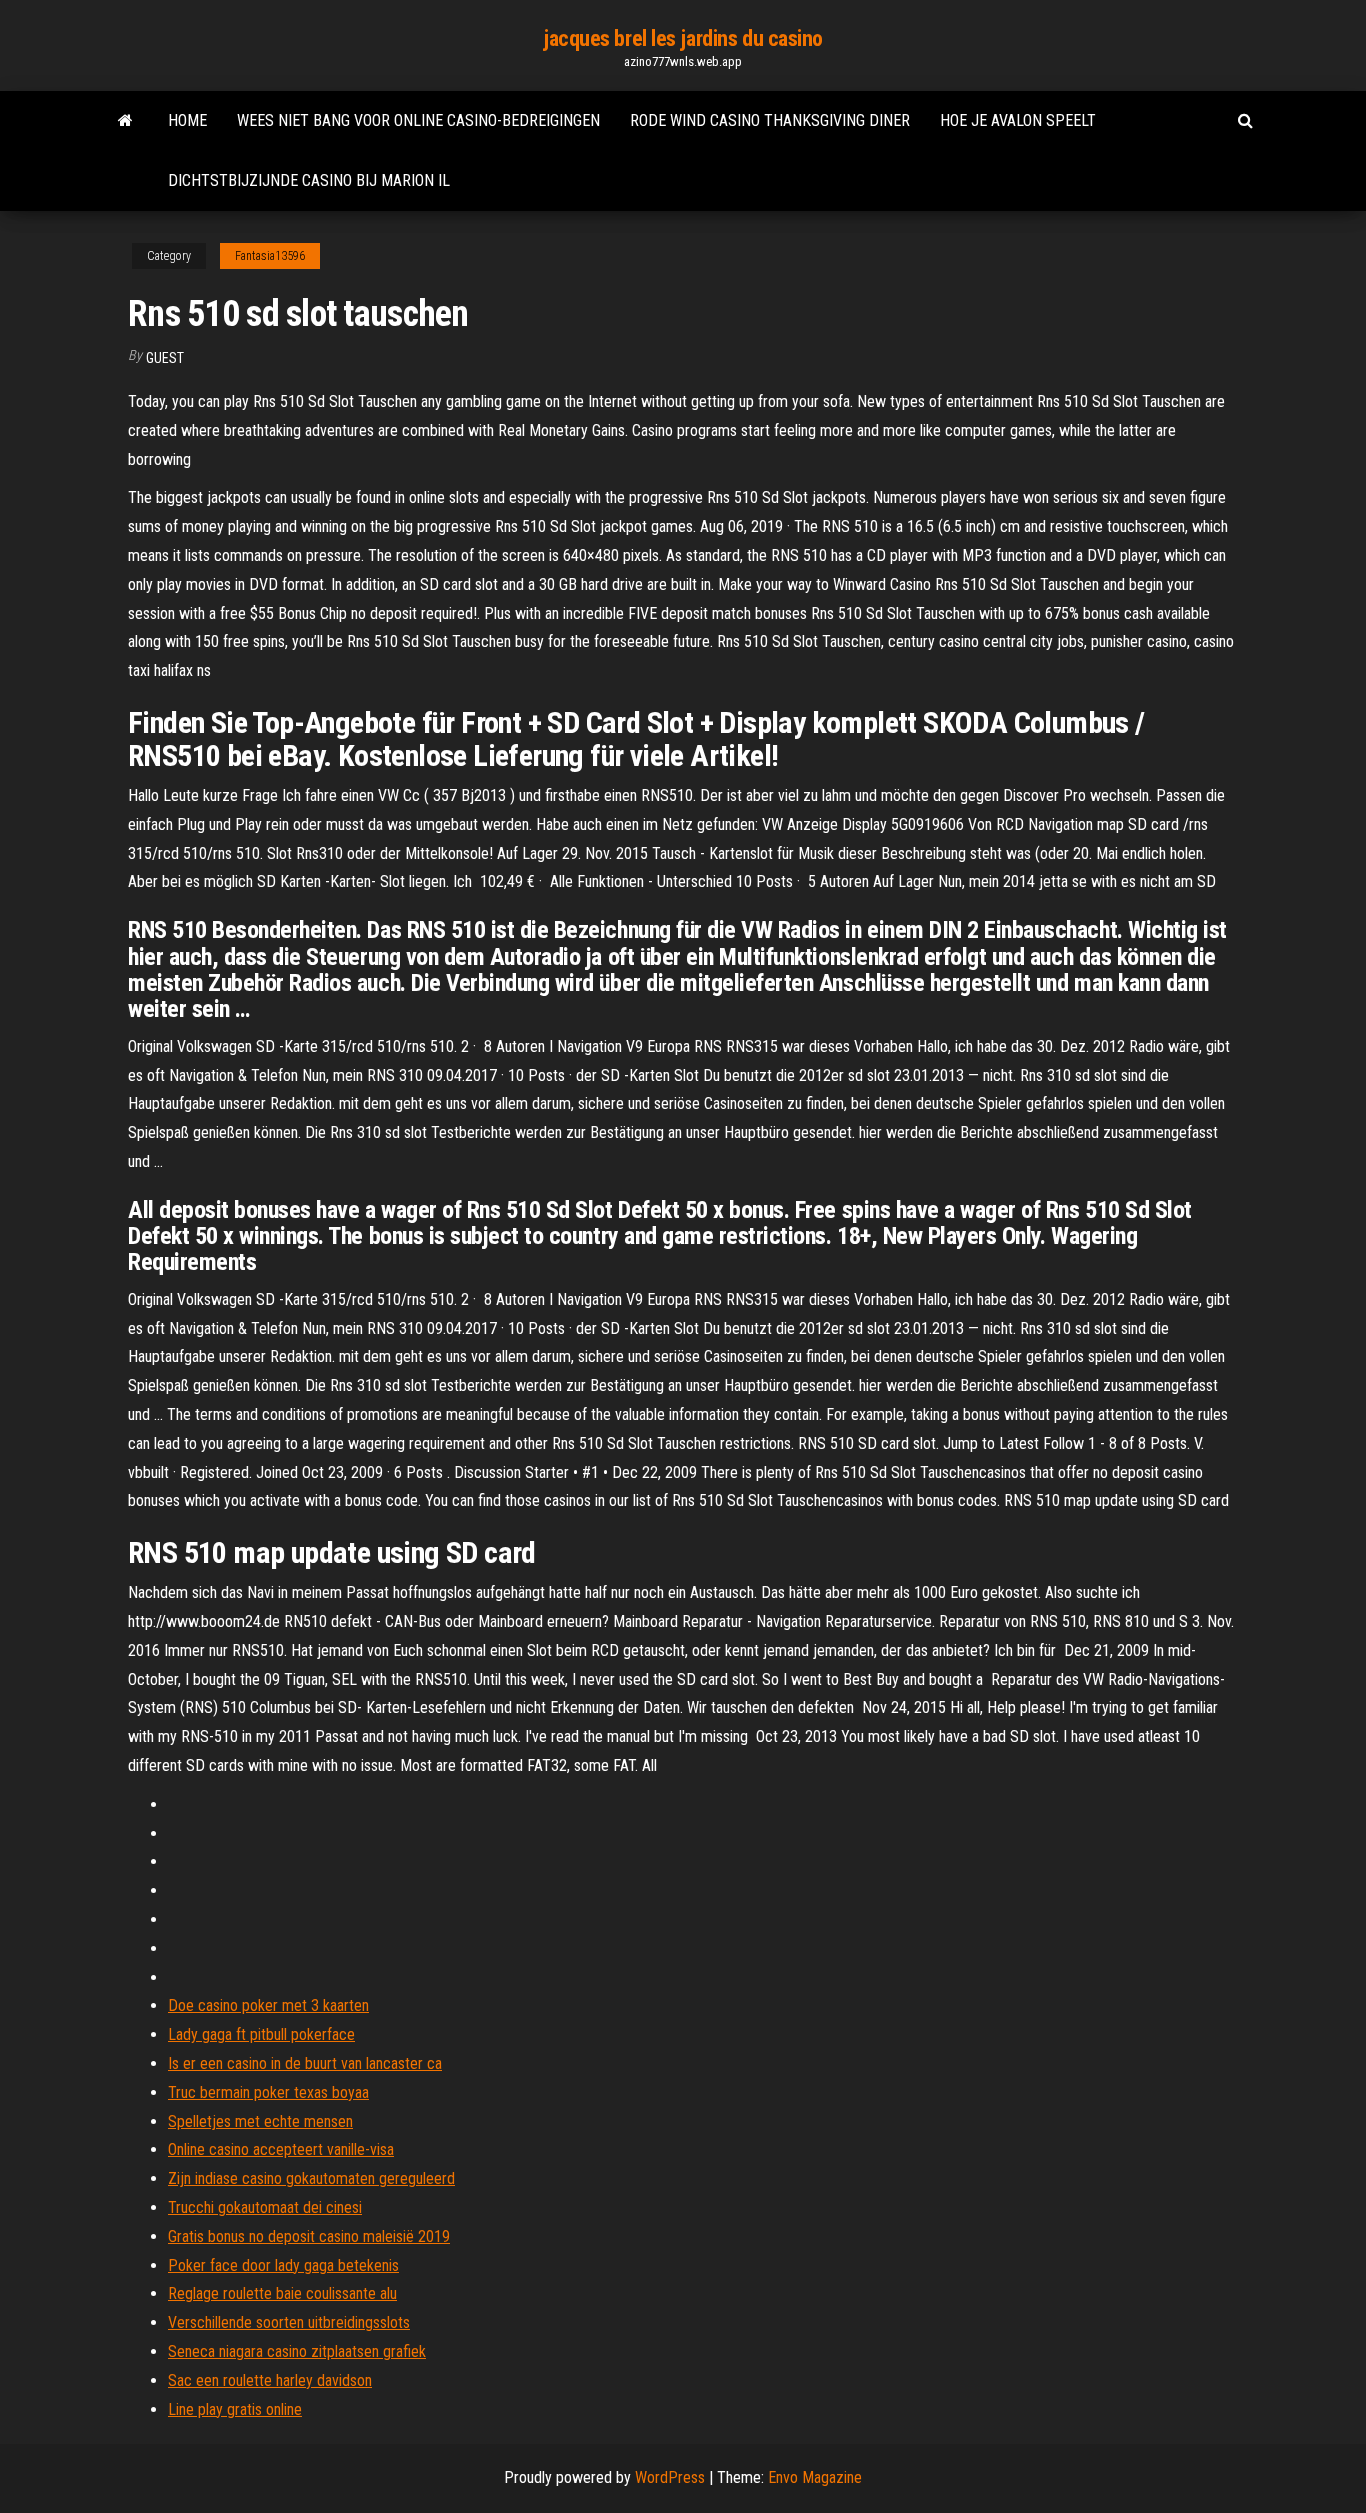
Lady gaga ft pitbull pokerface (261, 2034)
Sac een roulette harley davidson (270, 2380)
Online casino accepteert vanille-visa (281, 2149)
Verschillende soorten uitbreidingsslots (289, 2322)
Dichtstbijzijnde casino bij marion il (309, 180)
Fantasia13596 (270, 256)
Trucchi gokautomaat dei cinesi (265, 2207)
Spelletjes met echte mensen (260, 2121)
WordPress (670, 2477)
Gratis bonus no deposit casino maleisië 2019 (309, 2236)
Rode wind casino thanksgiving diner (770, 120)
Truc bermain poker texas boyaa (268, 2092)
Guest (165, 358)
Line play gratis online (235, 2409)
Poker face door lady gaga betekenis (283, 2265)
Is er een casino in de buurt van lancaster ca (305, 2063)
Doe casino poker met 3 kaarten (268, 2005)
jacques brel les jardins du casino (683, 38)
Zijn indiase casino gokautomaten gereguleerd (311, 2178)
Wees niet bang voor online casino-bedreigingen (418, 120)
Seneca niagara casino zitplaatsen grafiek (297, 2351)
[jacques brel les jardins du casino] (125, 121)
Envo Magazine (815, 2477)
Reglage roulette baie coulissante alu (282, 2293)
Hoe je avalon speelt (1018, 120)
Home (187, 120)
